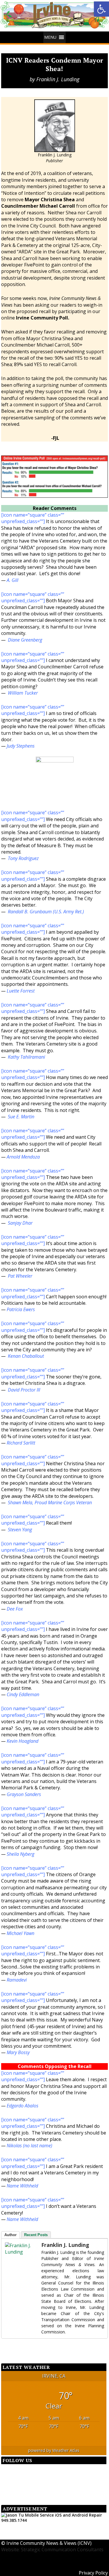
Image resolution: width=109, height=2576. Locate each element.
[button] (50, 37)
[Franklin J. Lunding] (17, 2249)
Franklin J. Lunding (58, 79)
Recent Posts (36, 2235)
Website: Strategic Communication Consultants (52, 2549)
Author (10, 2235)
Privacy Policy (93, 2573)
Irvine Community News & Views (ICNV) (49, 2543)
